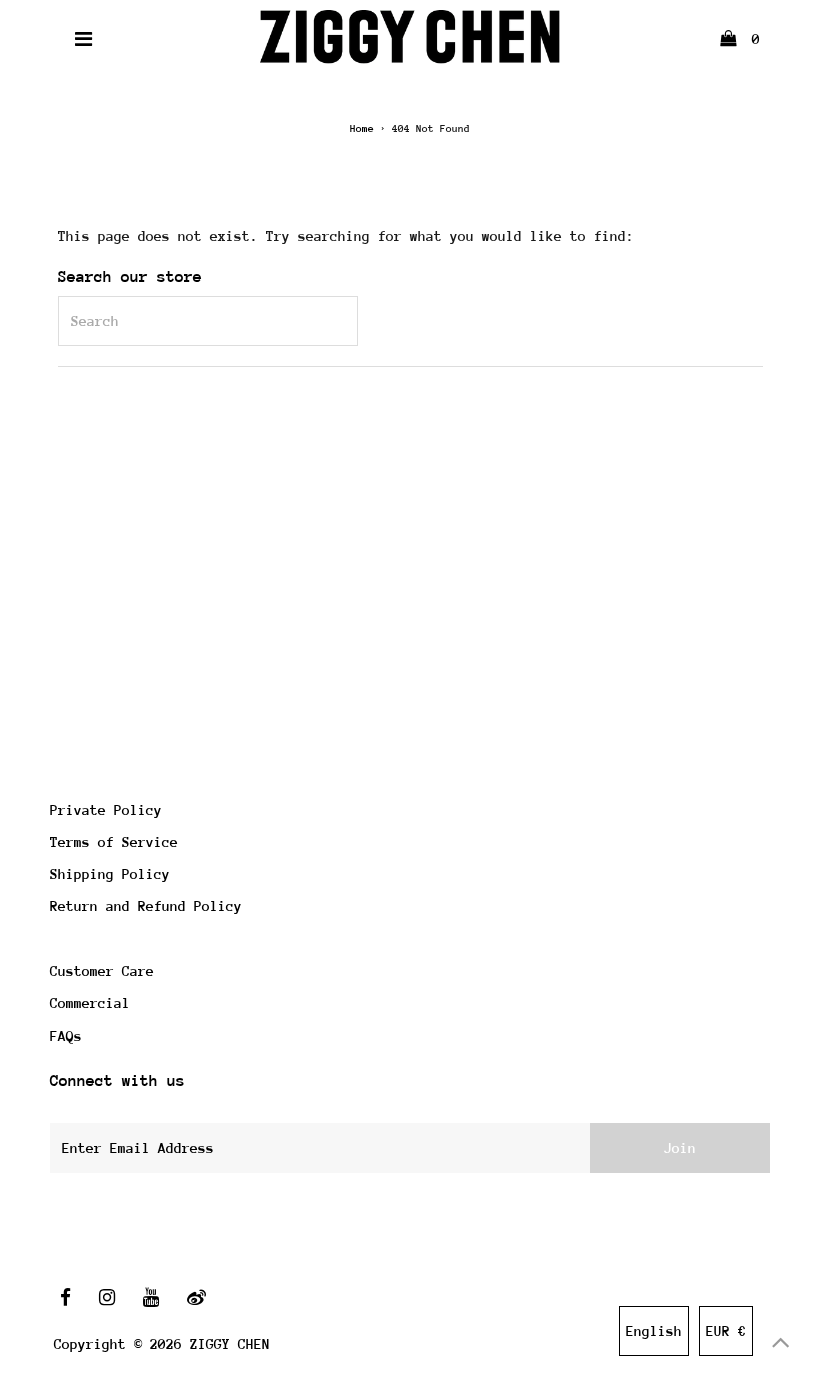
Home (362, 129)
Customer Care (102, 971)
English (654, 1331)
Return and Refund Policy (146, 906)
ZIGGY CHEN (230, 1344)
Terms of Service (114, 842)
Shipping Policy (110, 874)
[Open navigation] (83, 39)
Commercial (90, 1003)
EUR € (726, 1331)
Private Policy (106, 810)
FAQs (66, 1036)
